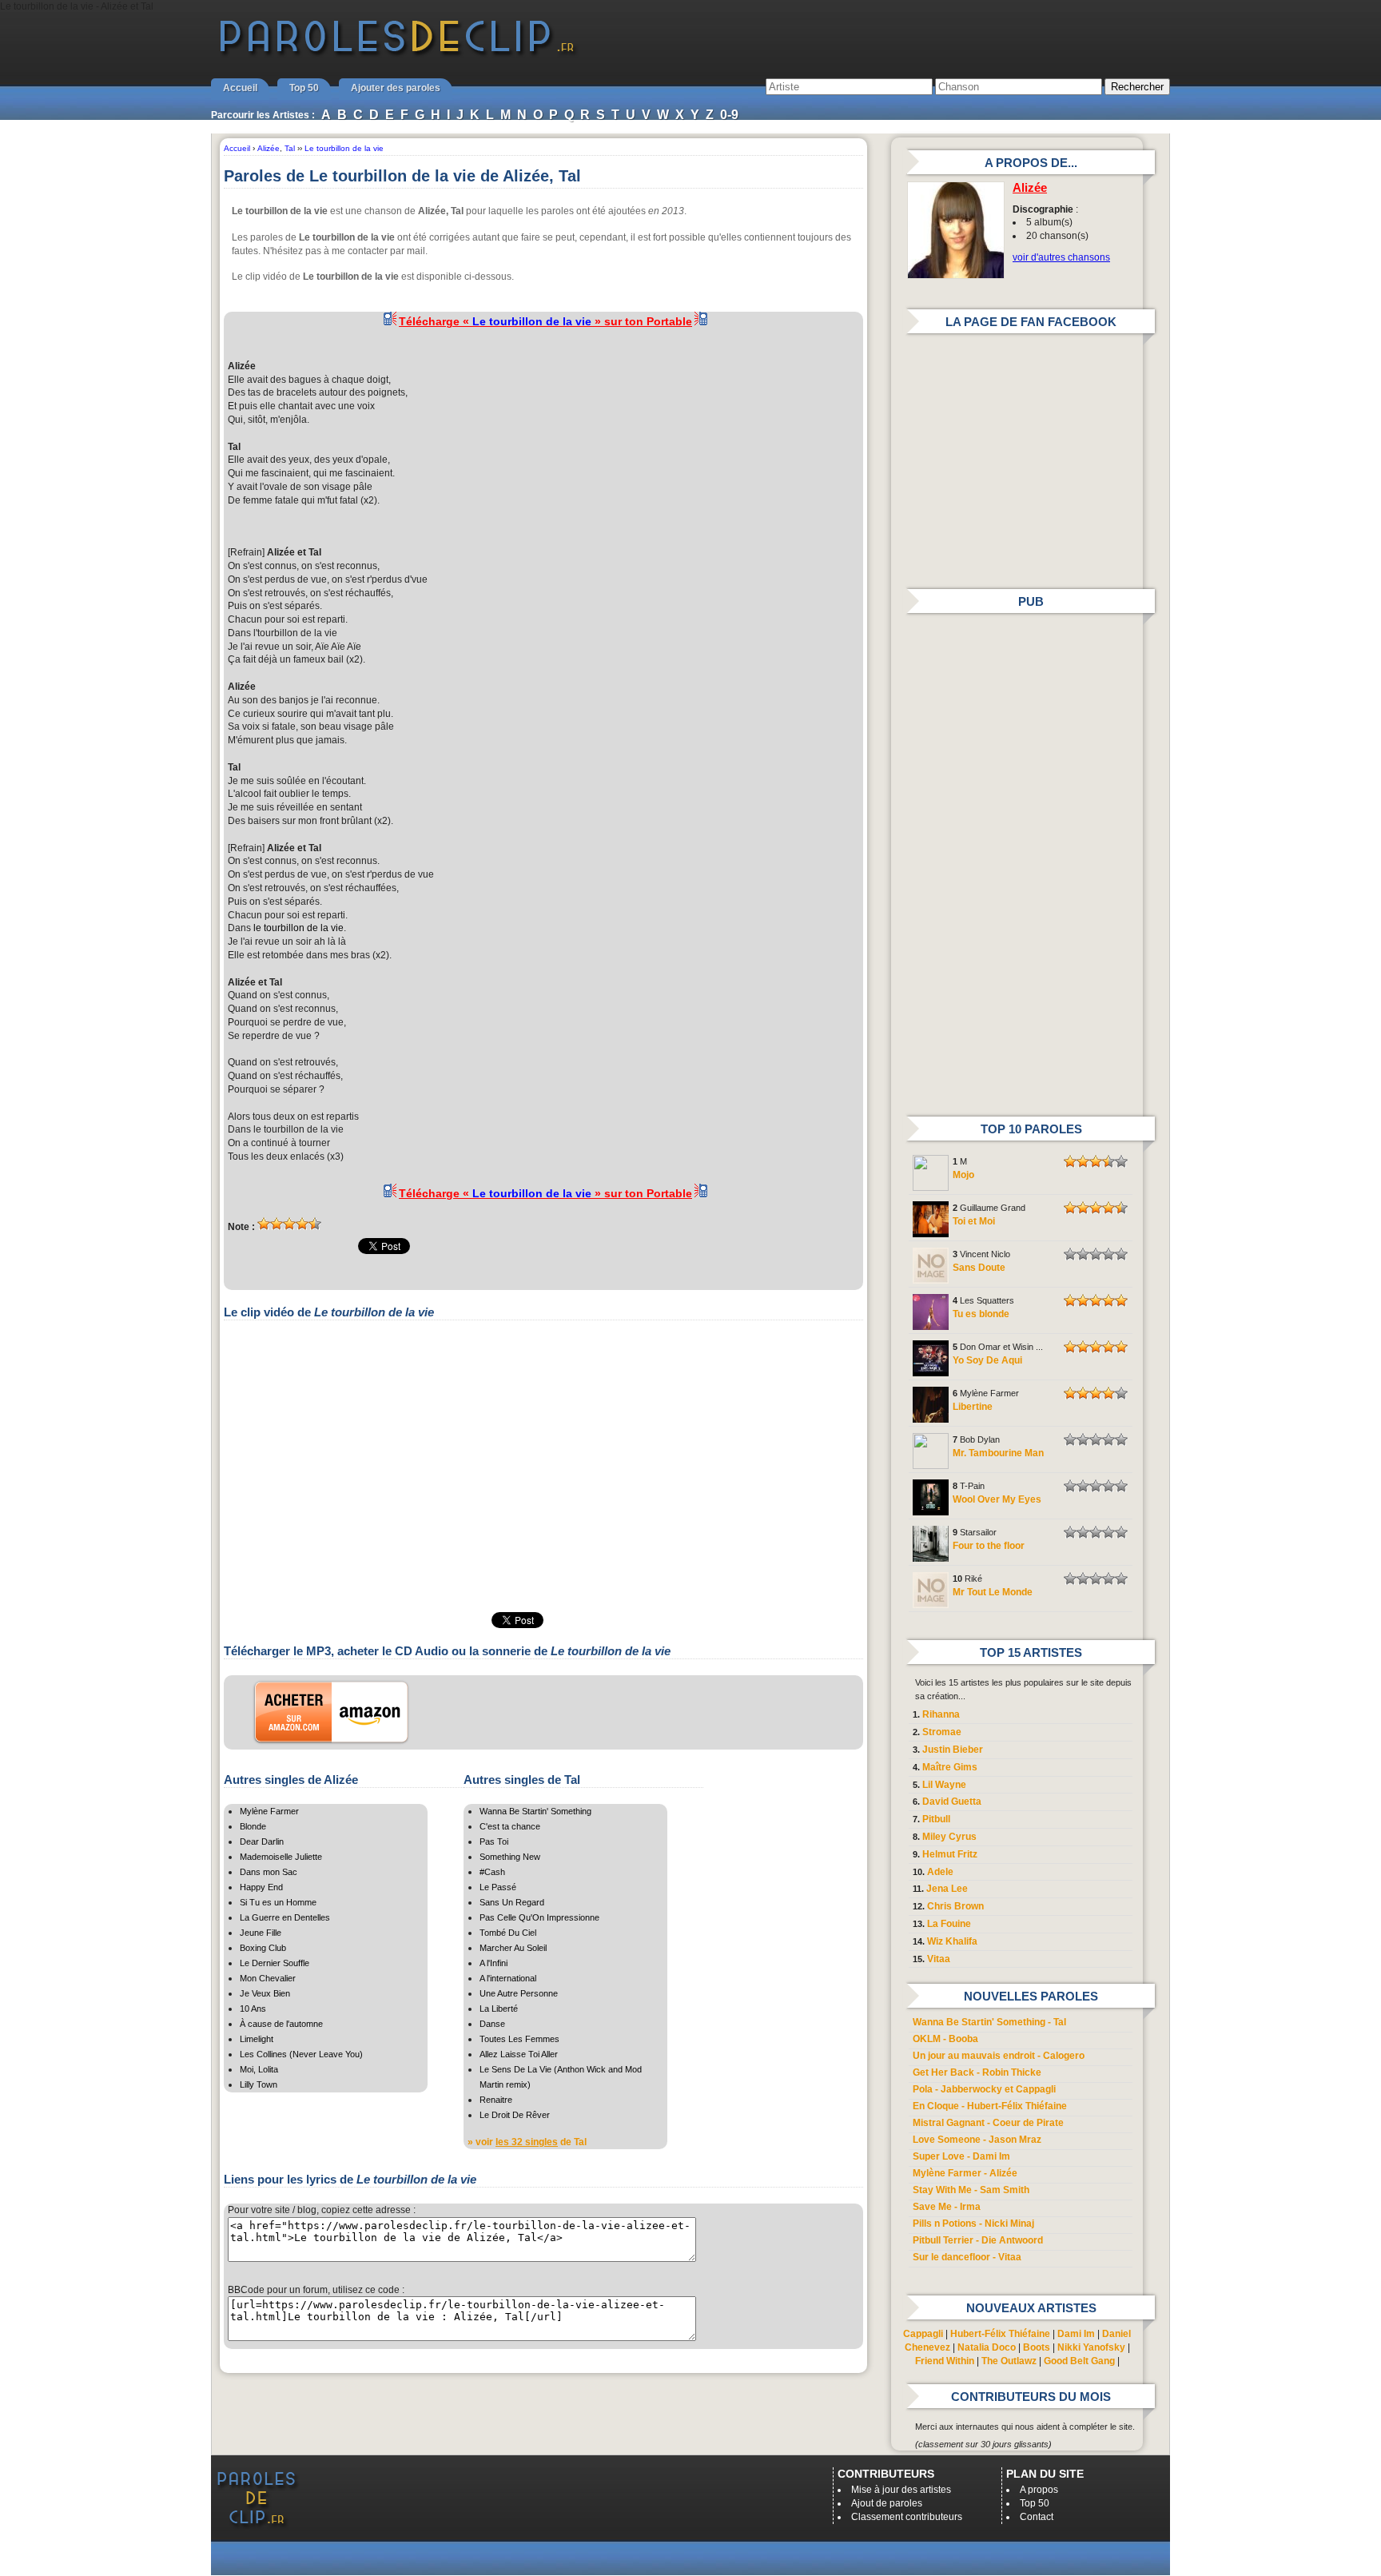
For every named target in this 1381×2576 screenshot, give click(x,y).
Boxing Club (263, 1948)
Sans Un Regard (512, 1902)
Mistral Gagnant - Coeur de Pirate (988, 2123)
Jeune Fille (261, 1933)
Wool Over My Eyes (997, 1499)
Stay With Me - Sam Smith (971, 2190)
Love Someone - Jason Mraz (977, 2140)
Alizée (1030, 188)
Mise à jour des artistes (901, 2490)
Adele (940, 1872)
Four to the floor (989, 1546)
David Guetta (952, 1802)
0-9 (729, 115)
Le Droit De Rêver (515, 2115)
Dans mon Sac (269, 1872)
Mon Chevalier (268, 1978)
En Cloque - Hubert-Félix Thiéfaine (990, 2106)
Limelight (257, 2039)
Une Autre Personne (519, 1993)
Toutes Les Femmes (519, 2039)
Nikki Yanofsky (1091, 2347)
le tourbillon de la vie (298, 928)
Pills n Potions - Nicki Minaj (973, 2224)
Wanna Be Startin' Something (535, 1811)
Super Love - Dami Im (961, 2156)
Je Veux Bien (265, 1993)
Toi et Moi (974, 1221)
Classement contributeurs (907, 2517)
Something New (510, 1857)
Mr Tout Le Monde (993, 1592)
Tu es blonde (981, 1314)
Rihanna (941, 1714)
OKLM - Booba (945, 2039)
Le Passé (498, 1887)
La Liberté (499, 2009)
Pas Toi (494, 1841)
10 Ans (253, 2009)
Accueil (240, 88)
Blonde (253, 1826)
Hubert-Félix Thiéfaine (1000, 2334)
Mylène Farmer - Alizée (965, 2173)
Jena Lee (947, 1889)
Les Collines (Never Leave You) (301, 2054)
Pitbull (936, 1819)
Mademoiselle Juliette (281, 1857)
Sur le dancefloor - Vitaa (967, 2257)
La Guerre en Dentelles (285, 1917)
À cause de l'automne (281, 2024)
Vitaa (939, 1959)
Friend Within (945, 2361)
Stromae (942, 1732)
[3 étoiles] (289, 1224)
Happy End (261, 1887)
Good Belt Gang (1079, 2361)
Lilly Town (259, 2084)
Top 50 (304, 88)
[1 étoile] (264, 1224)
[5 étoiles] (315, 1224)
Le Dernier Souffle (275, 1963)
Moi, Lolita (259, 2069)
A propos (1039, 2490)
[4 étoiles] (302, 1224)
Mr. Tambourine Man (998, 1453)
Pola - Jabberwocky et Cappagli (984, 2089)
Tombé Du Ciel (508, 1933)
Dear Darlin (262, 1841)
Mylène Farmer (269, 1811)
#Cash (492, 1872)
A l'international (508, 1978)
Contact (1037, 2517)
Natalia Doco (987, 2347)
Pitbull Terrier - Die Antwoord (978, 2240)
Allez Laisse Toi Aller (519, 2054)
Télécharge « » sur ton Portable (545, 321)
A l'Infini (493, 1963)
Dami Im (1076, 2334)
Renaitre (496, 2100)
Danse (492, 2024)
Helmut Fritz (950, 1854)
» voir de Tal (527, 2142)
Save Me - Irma (947, 2207)
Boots (1037, 2347)
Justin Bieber (953, 1750)
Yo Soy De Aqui (987, 1360)
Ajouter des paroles (396, 88)
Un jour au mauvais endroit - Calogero (999, 2056)
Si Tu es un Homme (278, 1902)
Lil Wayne (944, 1785)
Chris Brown (955, 1906)
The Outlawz (1009, 2361)
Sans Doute (979, 1268)
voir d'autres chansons (1061, 257)
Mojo (963, 1175)
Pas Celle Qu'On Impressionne (539, 1917)
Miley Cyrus (949, 1837)
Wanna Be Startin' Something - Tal (989, 2022)
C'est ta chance (510, 1826)
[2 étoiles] (277, 1224)
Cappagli (923, 2334)
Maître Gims (950, 1767)
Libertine (973, 1407)
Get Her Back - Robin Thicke (977, 2072)
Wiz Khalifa (952, 1941)
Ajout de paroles (887, 2503)
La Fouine (949, 1924)
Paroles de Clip (397, 54)
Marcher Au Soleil (513, 1948)
